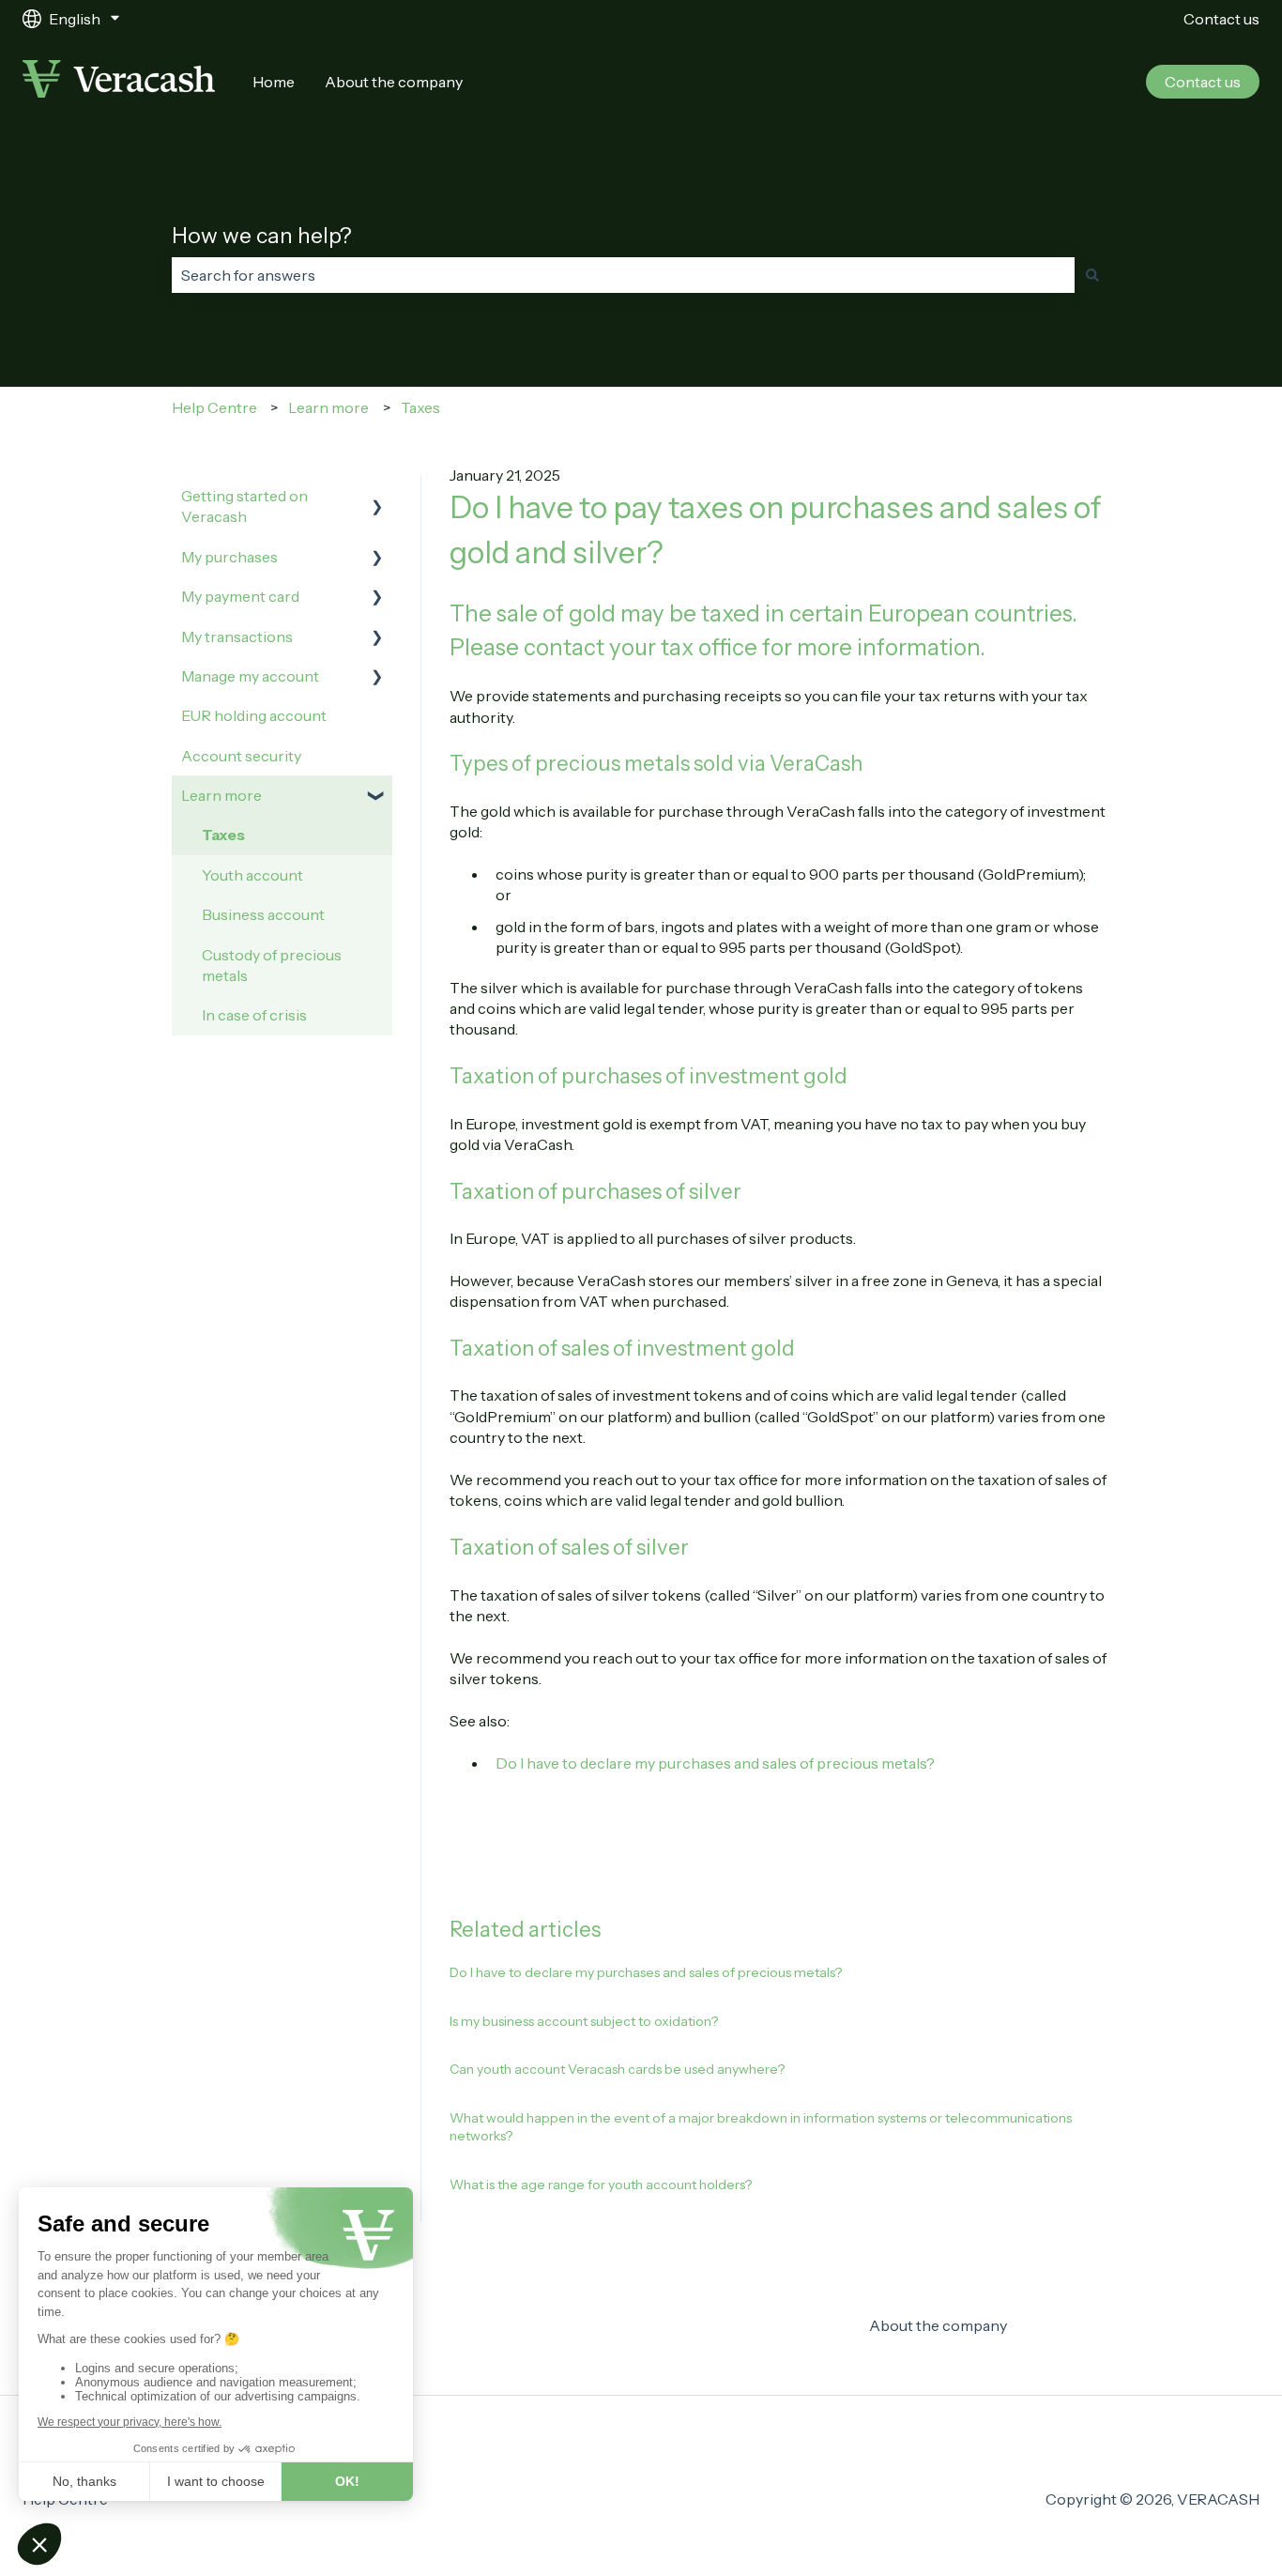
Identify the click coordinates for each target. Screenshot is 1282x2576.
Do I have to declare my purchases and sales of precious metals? (715, 1763)
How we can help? (262, 236)
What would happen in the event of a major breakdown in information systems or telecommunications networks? (761, 2127)
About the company (394, 82)
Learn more (328, 407)
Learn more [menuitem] (221, 795)
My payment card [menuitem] (240, 596)
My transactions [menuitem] (237, 636)
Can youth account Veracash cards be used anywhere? (617, 2069)
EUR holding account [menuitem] (254, 715)
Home (274, 82)
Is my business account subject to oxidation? (584, 2021)
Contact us (1221, 19)
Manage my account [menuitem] (250, 676)
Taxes (420, 407)
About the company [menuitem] (938, 2325)
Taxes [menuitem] (223, 835)
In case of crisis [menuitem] (254, 1015)
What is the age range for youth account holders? (601, 2185)
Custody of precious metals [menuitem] (272, 965)
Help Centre (214, 407)
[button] (377, 497)
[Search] (1092, 275)
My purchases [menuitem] (229, 557)
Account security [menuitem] (241, 756)
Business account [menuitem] (263, 914)
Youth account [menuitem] (252, 875)
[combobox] (623, 275)
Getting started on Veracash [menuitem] (244, 506)
